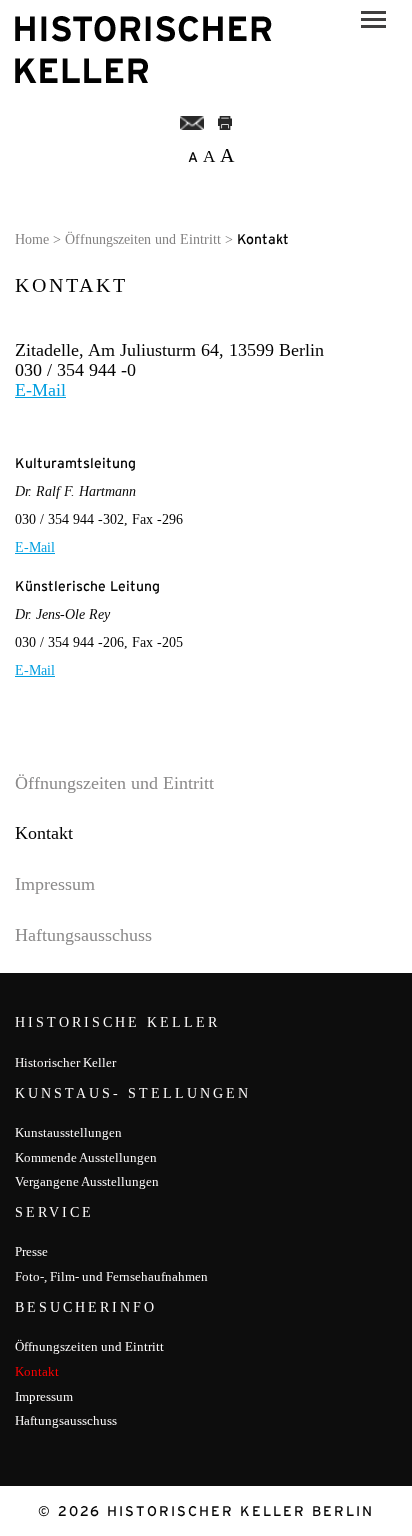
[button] (373, 22)
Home (32, 239)
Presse (31, 1251)
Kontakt (44, 833)
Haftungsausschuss (83, 935)
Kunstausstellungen (68, 1132)
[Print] (225, 122)
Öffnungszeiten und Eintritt (143, 239)
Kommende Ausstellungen (86, 1157)
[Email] (192, 122)
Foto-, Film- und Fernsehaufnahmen (111, 1276)
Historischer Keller (65, 1062)
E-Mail (40, 390)
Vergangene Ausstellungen (87, 1181)
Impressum (55, 884)
